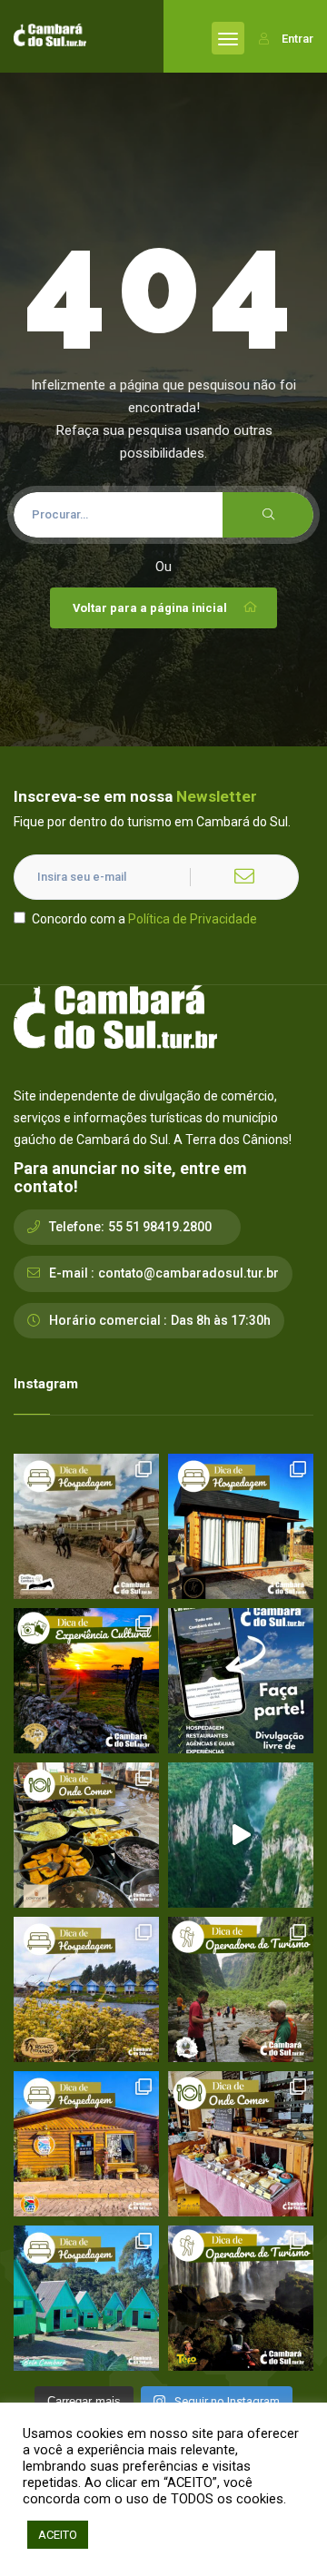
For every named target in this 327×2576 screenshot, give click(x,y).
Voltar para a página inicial (150, 608)
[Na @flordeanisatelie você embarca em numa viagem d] (241, 2144)
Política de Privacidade (193, 919)
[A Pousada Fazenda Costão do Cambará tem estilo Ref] (86, 1526)
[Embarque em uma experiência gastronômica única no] (86, 1835)
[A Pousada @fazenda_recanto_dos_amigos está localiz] (86, 1989)
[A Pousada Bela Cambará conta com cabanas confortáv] (86, 2298)
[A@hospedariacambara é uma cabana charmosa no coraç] (241, 1526)
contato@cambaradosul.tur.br (188, 1273)
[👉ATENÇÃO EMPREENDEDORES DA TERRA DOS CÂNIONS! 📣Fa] (241, 1681)
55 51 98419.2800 (160, 1227)
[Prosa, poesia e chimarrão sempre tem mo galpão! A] (86, 1681)
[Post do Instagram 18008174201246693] (241, 1835)
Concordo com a (144, 919)
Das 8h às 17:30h (221, 1320)
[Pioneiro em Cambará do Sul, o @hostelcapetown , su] (86, 2144)
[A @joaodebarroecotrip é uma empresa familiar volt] (241, 1989)
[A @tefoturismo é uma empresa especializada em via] (241, 2298)
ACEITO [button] (58, 2535)
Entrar (297, 39)
